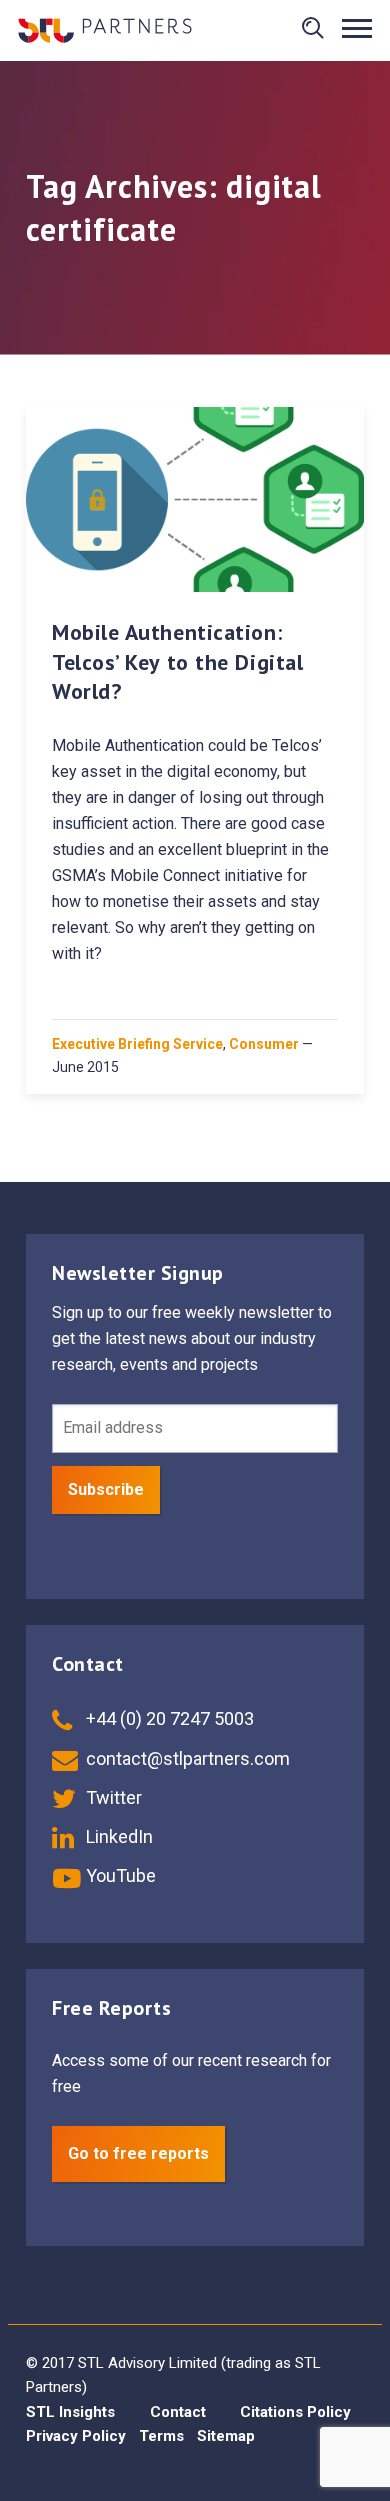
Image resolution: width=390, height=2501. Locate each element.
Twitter (112, 1797)
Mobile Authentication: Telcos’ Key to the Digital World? (177, 661)
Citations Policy (295, 2412)
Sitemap (226, 2436)
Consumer (264, 1044)
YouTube (119, 1875)
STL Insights (70, 2412)
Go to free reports (138, 2153)
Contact (178, 2412)
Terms (161, 2436)
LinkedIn (117, 1836)
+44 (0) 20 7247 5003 (168, 1718)
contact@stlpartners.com (186, 1758)
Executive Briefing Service (137, 1044)
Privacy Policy (76, 2436)
